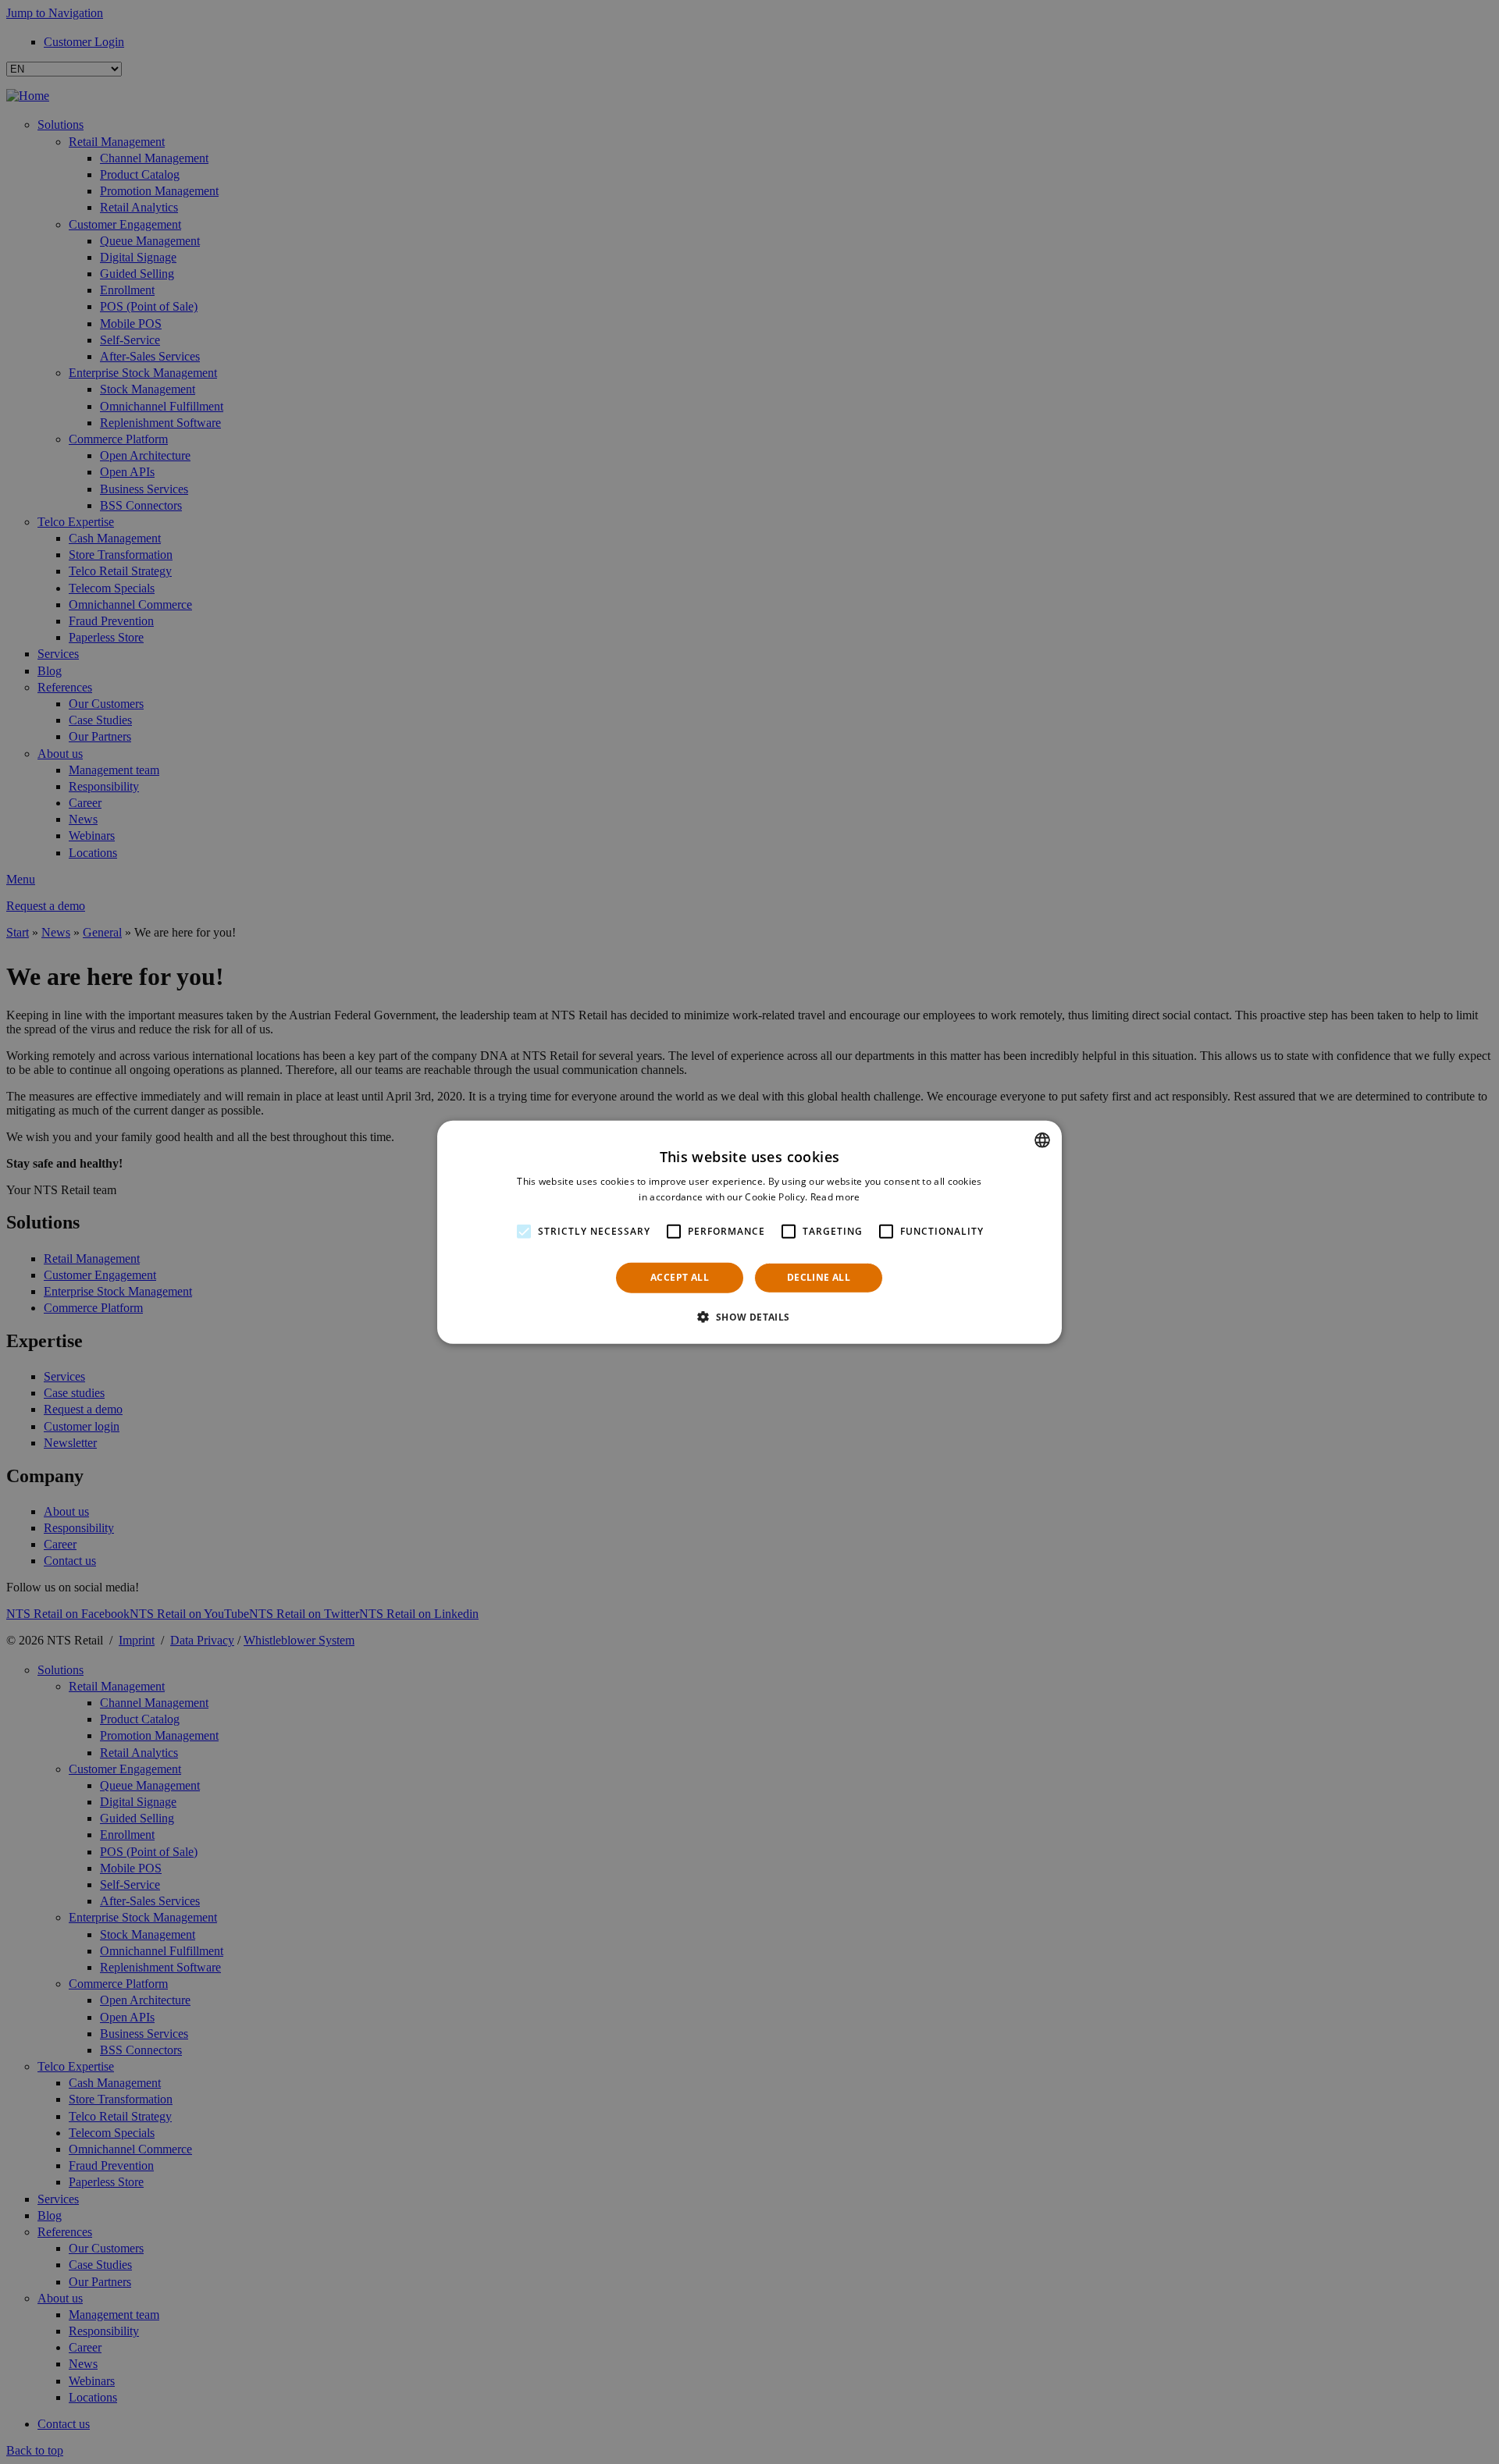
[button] (749, 1317)
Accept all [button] (680, 1277)
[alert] (749, 1232)
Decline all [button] (819, 1277)
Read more (835, 1197)
